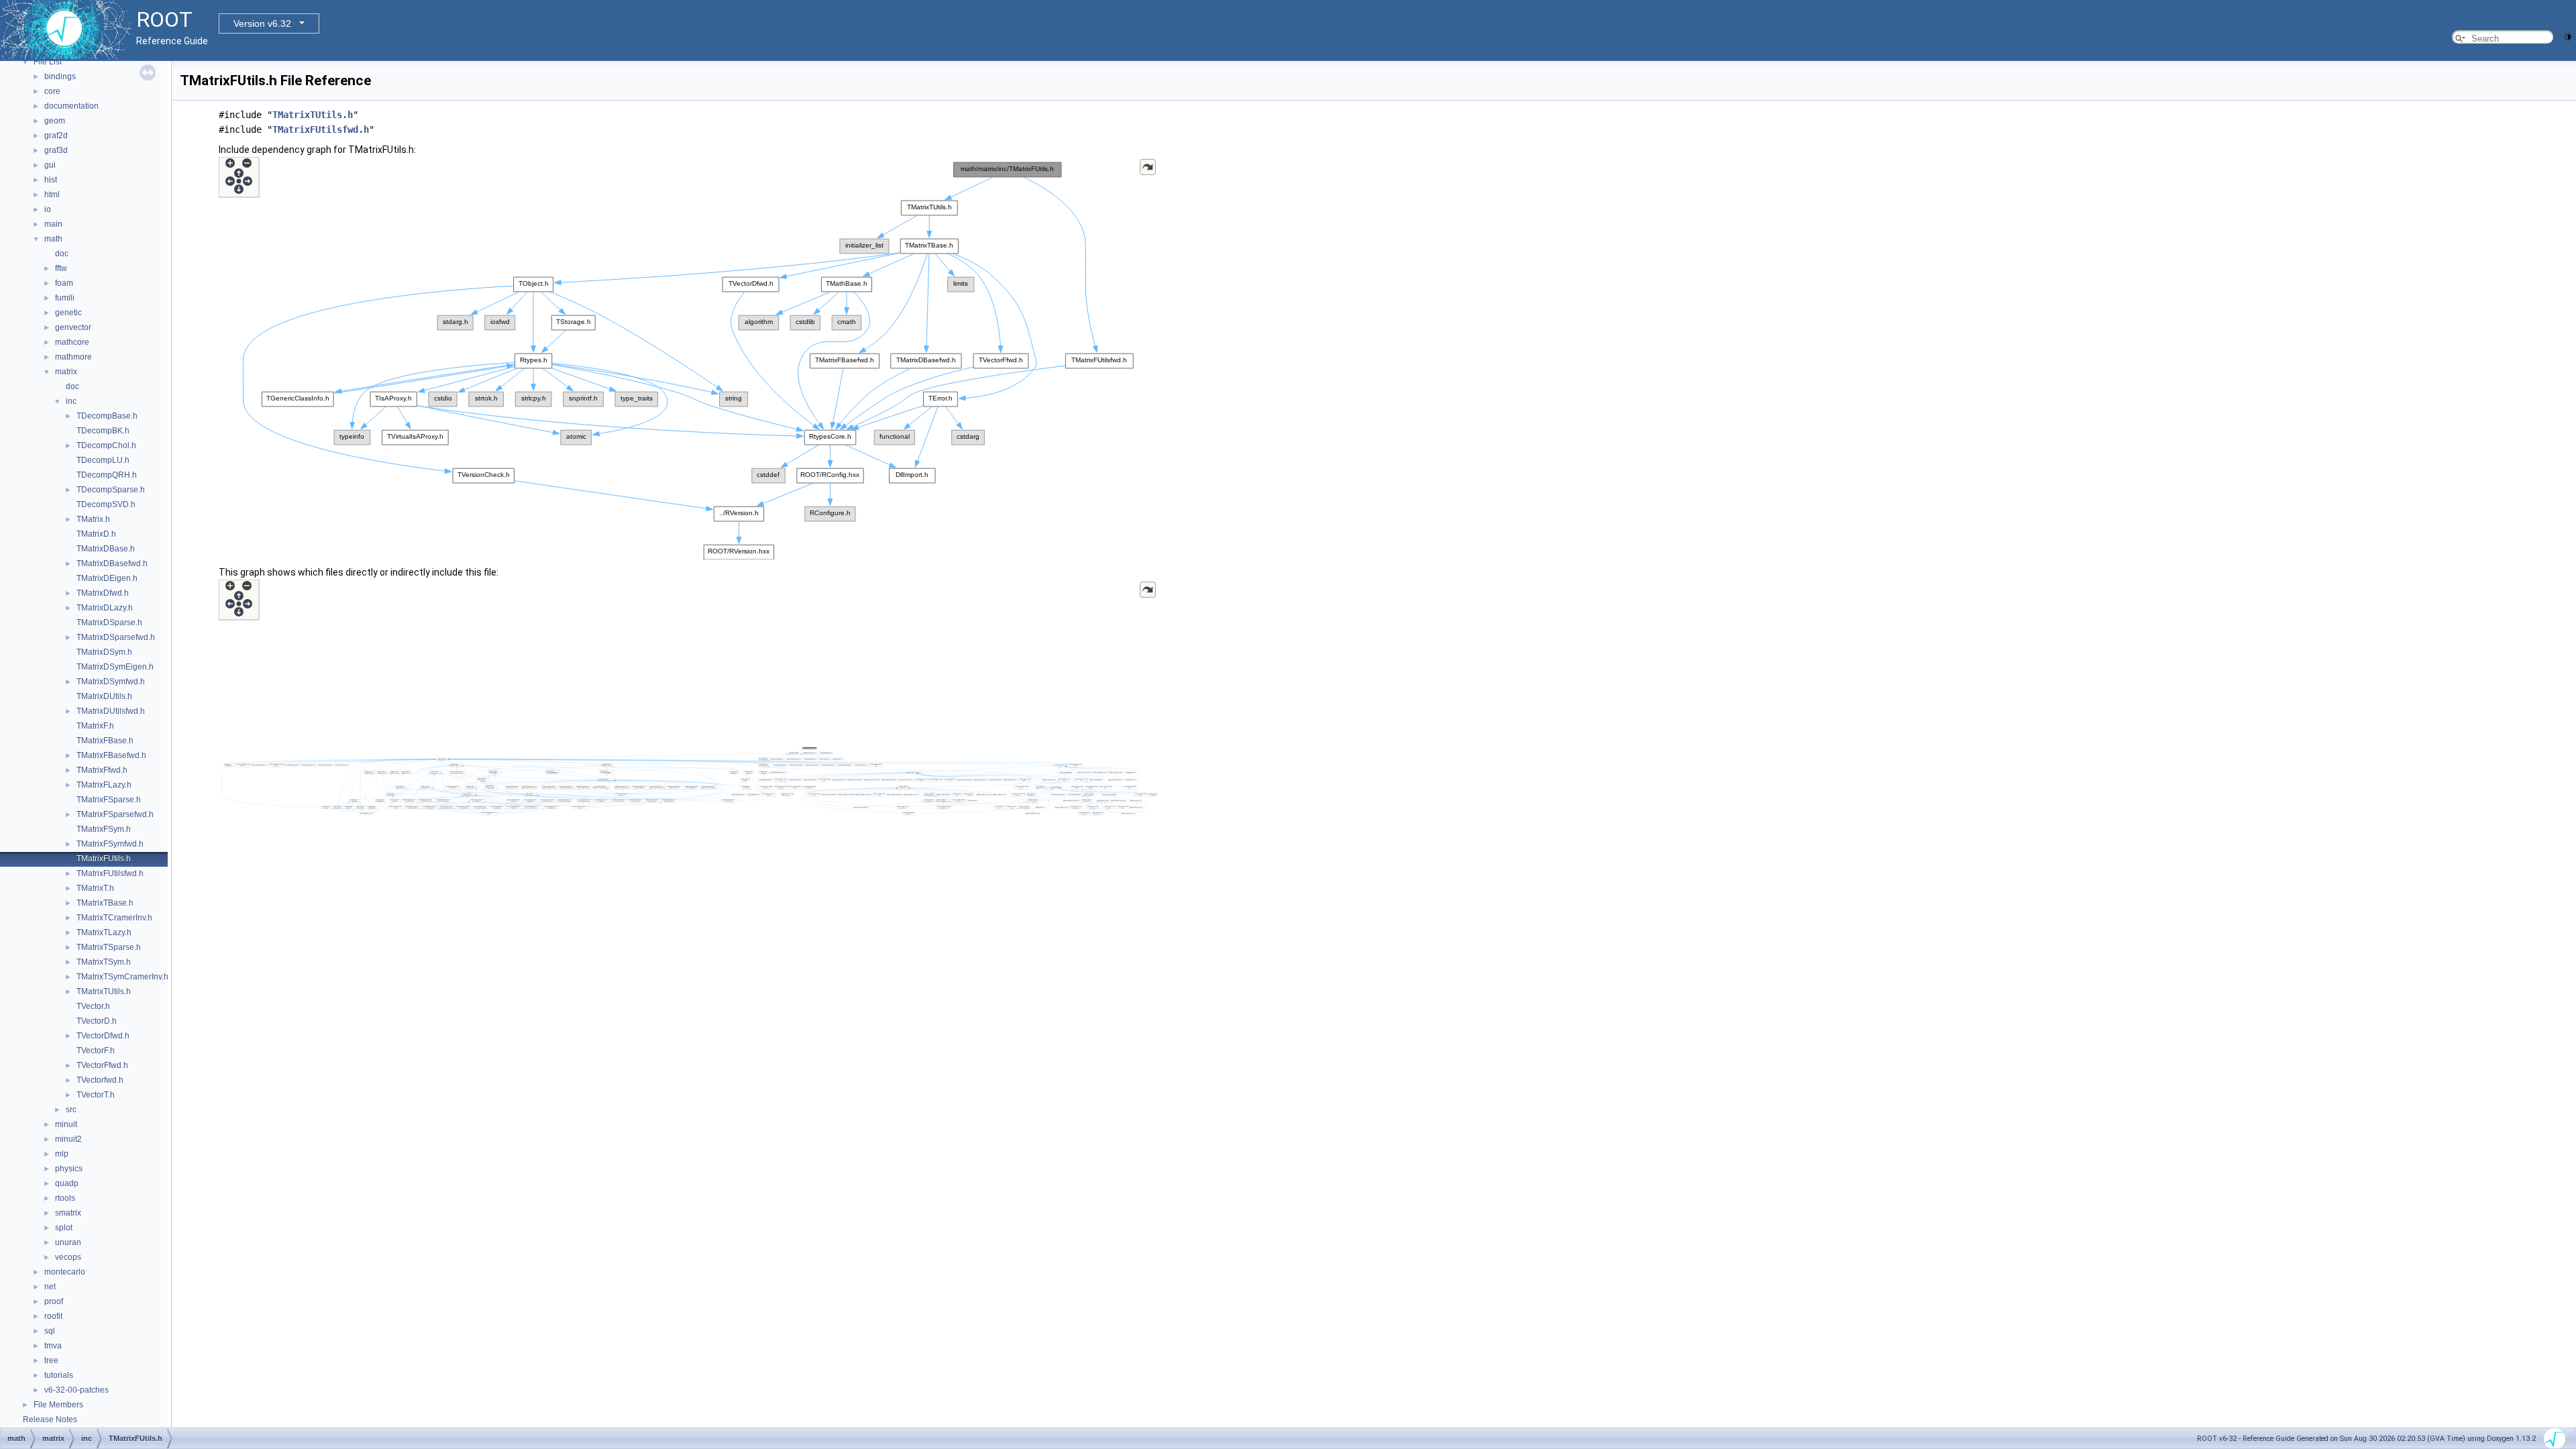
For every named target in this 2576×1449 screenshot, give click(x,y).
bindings (60, 76)
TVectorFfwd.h (102, 1065)
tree (51, 1360)
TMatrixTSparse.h (109, 947)
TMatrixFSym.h (104, 829)
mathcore (72, 342)
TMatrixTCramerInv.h (114, 918)
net (50, 1287)
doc (62, 254)
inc (71, 401)
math (53, 239)
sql (50, 1331)
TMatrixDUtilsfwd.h (111, 711)
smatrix (68, 1213)
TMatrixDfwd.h (103, 593)
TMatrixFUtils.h (104, 859)
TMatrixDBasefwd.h (112, 563)
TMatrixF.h (95, 726)
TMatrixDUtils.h (104, 696)
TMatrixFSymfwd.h (110, 844)
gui (50, 165)
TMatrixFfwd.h (102, 770)
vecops (68, 1257)
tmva (53, 1346)
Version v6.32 (262, 23)
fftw (61, 268)
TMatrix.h (93, 519)
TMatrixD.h (96, 534)
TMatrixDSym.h (104, 652)
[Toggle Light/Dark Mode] (2568, 36)
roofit (53, 1316)
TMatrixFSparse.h (109, 800)
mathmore (73, 357)
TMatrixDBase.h (106, 549)
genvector (73, 327)
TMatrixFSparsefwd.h (115, 814)
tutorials (59, 1375)
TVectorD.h (97, 1021)
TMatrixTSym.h (104, 962)
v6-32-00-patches (76, 1390)
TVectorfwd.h (100, 1080)
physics (69, 1169)
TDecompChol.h (106, 445)
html (52, 195)
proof (54, 1301)
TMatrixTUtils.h (104, 991)
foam (64, 283)
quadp (67, 1183)
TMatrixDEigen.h (107, 578)
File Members (58, 1405)
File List (48, 62)
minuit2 (68, 1139)
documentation (71, 106)
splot (64, 1228)
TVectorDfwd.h (103, 1036)
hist (51, 180)
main (53, 224)
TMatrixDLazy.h (105, 608)
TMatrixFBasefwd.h (111, 755)
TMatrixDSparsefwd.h (116, 637)
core (52, 91)
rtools (65, 1198)
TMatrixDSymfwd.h (111, 682)
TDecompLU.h (103, 460)
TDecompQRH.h (107, 475)
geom (55, 121)
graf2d (56, 136)
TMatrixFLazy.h (104, 785)
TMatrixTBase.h (105, 903)
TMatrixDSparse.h (109, 623)
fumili (65, 298)
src (71, 1110)
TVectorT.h (96, 1095)
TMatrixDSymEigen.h (115, 667)
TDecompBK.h (103, 431)
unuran (68, 1242)
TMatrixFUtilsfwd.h (110, 873)
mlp (62, 1154)
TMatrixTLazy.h (104, 932)
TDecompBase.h (107, 416)
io (48, 209)
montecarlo (65, 1272)
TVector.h (93, 1006)
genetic (68, 313)
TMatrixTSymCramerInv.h (122, 977)
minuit (66, 1124)
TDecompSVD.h (106, 504)
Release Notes (50, 1419)
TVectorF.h (96, 1051)
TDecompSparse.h (111, 490)
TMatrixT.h (95, 888)
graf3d (56, 150)
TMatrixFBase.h (105, 741)
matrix (66, 372)
